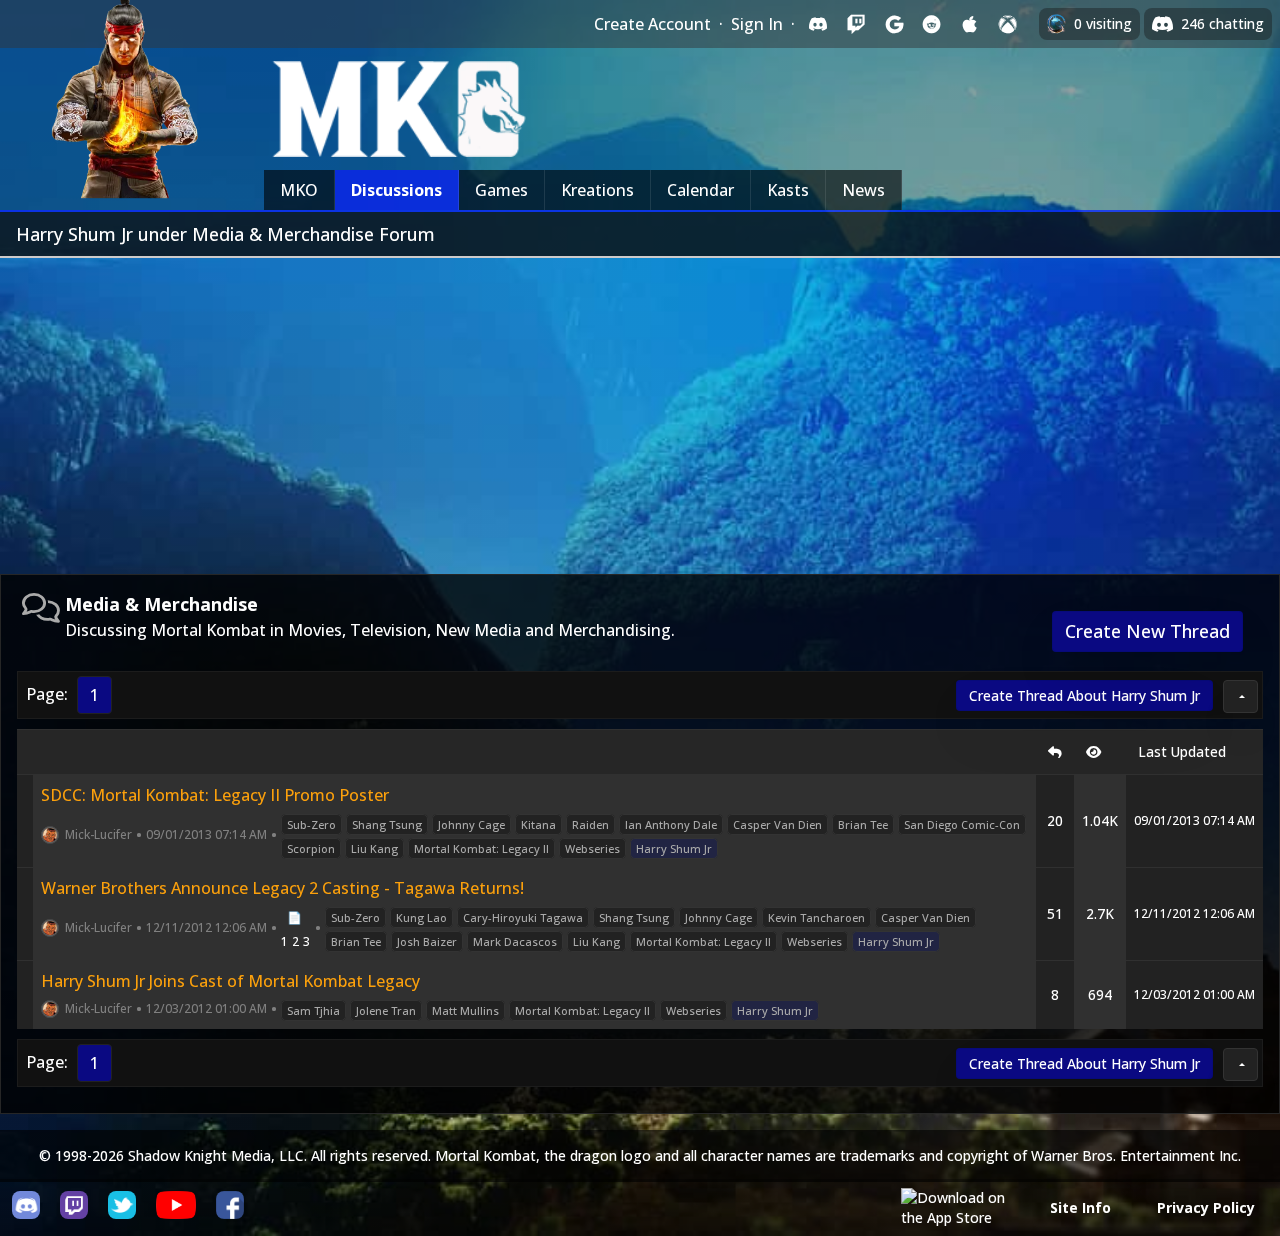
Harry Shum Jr (674, 848)
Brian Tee (863, 824)
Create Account (652, 24)
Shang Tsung (387, 824)
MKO (299, 190)
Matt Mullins (465, 1010)
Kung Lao (421, 917)
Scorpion (311, 848)
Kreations (597, 190)
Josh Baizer (427, 941)
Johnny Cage (471, 824)
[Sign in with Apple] (970, 24)
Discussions (396, 190)
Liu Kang (374, 848)
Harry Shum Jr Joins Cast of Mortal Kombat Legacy (230, 981)
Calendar (700, 190)
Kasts (788, 190)
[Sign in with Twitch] (856, 24)
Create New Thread (1147, 631)
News (863, 190)
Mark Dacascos (515, 941)
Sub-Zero (311, 824)
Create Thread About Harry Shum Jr (1084, 695)
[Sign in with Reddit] (932, 24)
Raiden (590, 824)
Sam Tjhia (313, 1010)
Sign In (757, 24)
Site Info (1080, 1207)
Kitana (538, 824)
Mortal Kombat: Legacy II (481, 848)
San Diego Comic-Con (962, 824)
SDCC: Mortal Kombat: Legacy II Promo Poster (215, 795)
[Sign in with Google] (894, 24)
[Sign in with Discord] (818, 24)
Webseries (592, 848)
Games (501, 190)
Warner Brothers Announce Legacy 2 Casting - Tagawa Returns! (282, 888)
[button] (1240, 696)
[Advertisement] (640, 408)
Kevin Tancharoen (816, 917)
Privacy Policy (1206, 1207)
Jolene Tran (386, 1010)
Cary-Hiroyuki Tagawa (523, 917)
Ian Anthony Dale (671, 824)
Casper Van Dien (777, 824)
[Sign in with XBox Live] (1008, 24)
